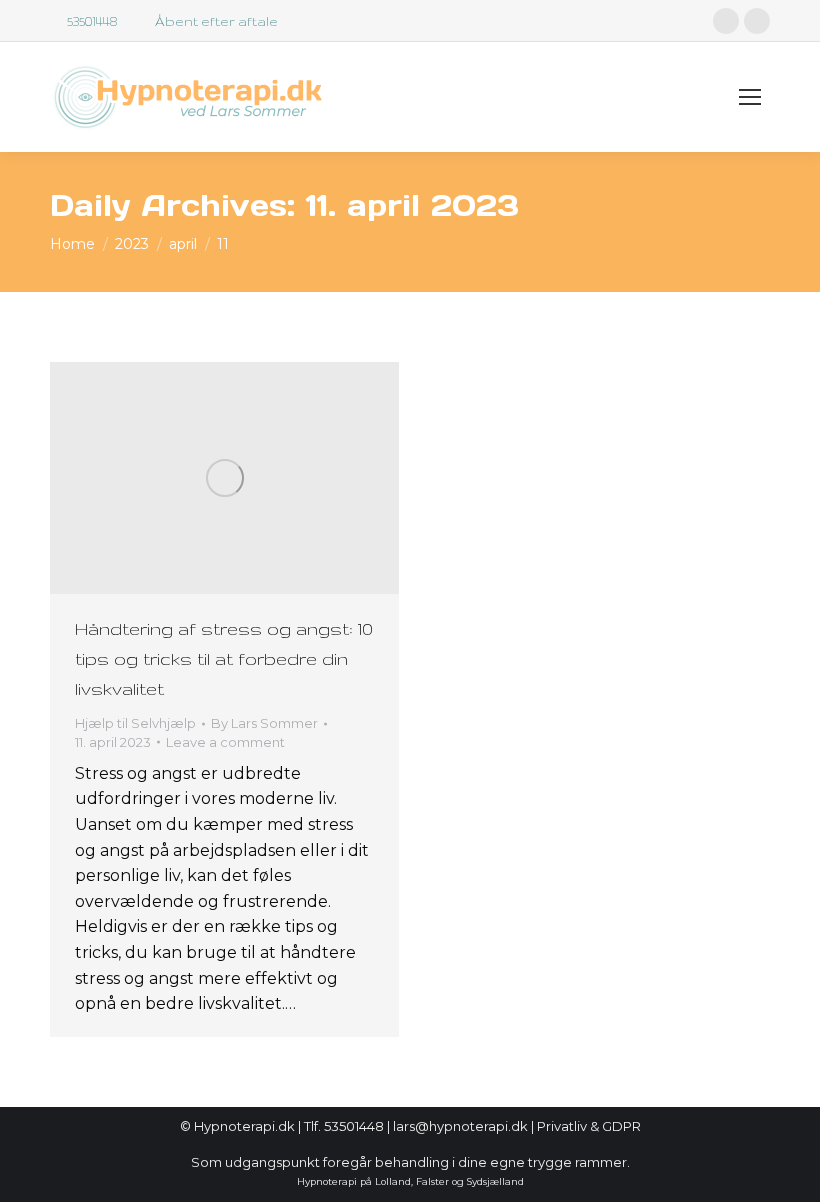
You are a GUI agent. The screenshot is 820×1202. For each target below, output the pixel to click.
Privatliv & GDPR (589, 1126)
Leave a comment (225, 742)
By (264, 723)
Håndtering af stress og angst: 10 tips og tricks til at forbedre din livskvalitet (224, 658)
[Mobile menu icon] (750, 97)
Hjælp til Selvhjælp (135, 723)
